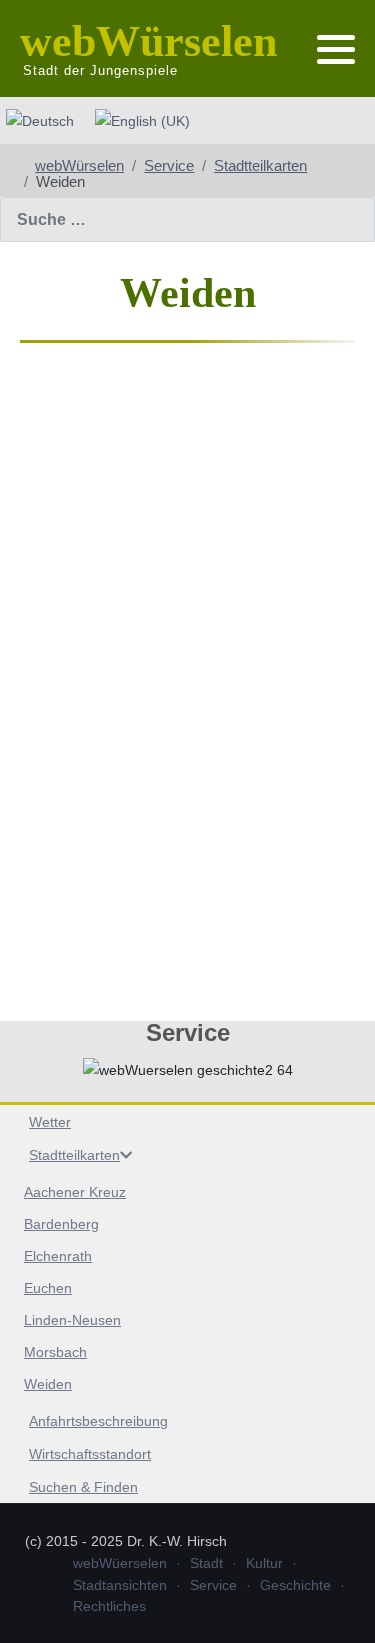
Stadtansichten (120, 1585)
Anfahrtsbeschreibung (98, 1421)
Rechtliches (109, 1606)
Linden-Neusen (72, 1320)
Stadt (206, 1563)
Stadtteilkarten (74, 1155)
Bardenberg (61, 1224)
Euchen (48, 1288)
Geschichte (295, 1585)
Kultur (264, 1563)
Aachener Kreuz (75, 1192)
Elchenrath (58, 1256)
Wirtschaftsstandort (90, 1454)
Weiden (48, 1384)
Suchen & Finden (83, 1487)
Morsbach (55, 1352)
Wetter (50, 1122)
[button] (336, 50)
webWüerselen (120, 1563)
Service (213, 1585)
